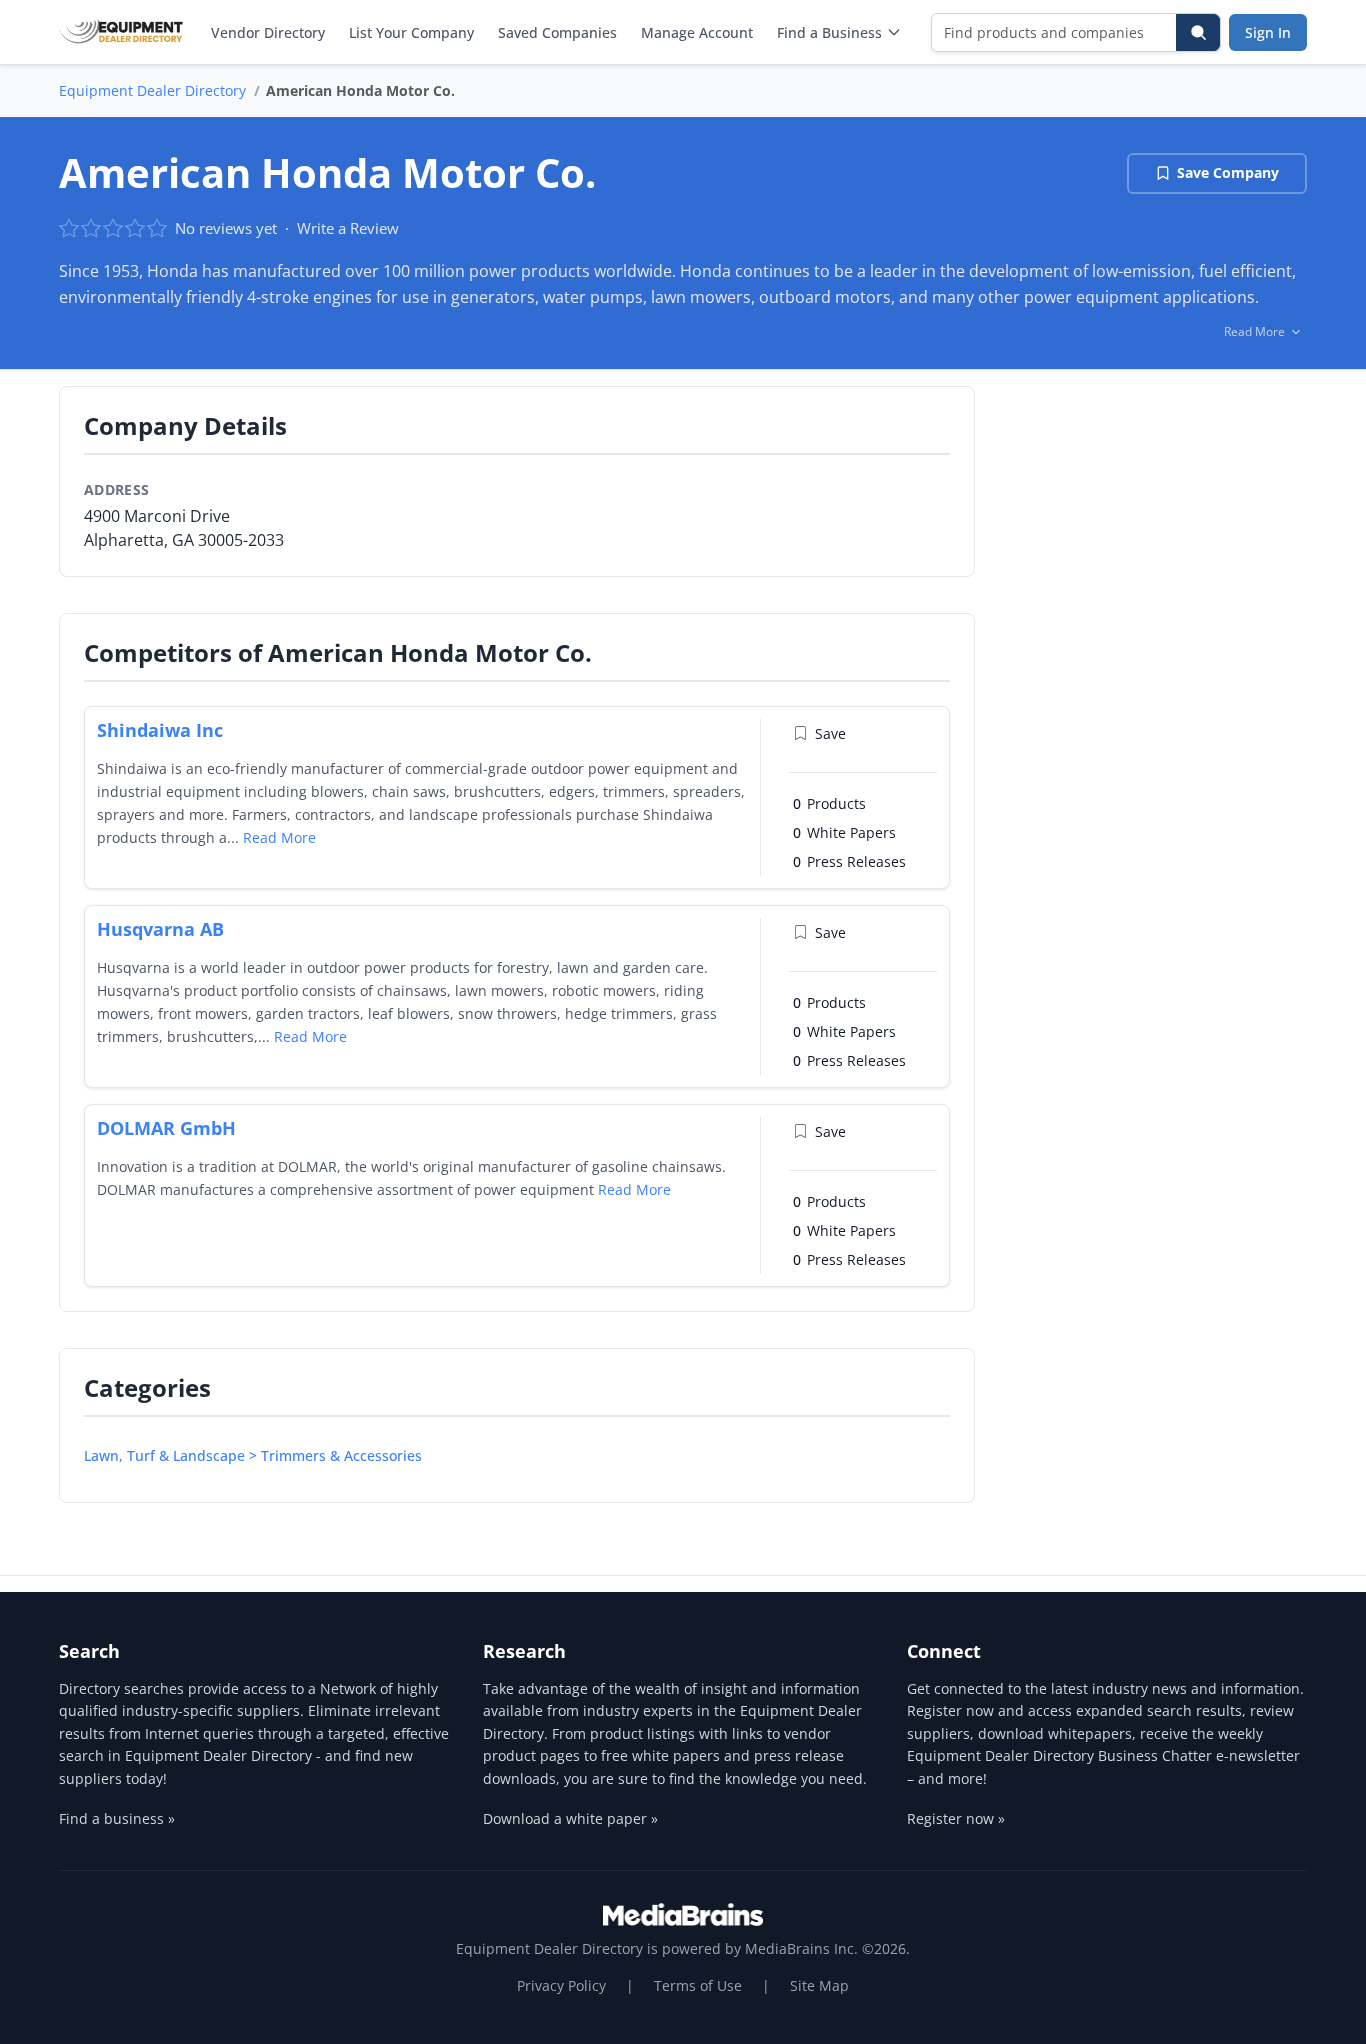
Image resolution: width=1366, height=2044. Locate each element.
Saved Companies (557, 32)
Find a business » (117, 1818)
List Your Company (411, 32)
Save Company (1228, 172)
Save (830, 733)
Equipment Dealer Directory (152, 90)
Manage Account (697, 32)
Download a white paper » (570, 1818)
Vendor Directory (268, 32)
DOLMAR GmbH (166, 1128)
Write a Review (348, 228)
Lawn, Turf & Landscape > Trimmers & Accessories (253, 1455)
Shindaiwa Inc (160, 730)
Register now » (956, 1818)
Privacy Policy (561, 1985)
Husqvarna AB (160, 929)
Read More (279, 837)
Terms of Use (698, 1985)
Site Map (819, 1985)
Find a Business (829, 32)
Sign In (1268, 32)
